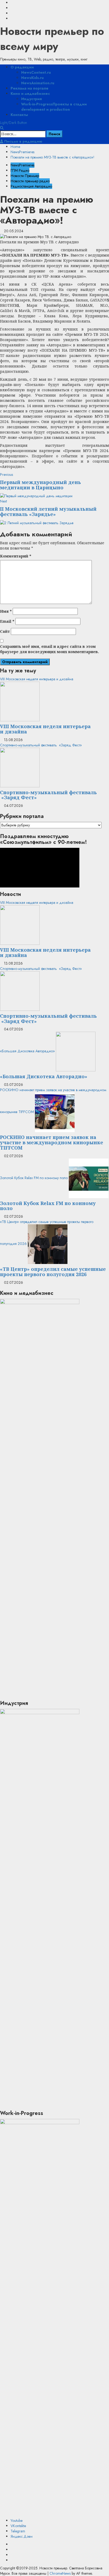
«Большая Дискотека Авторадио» (27, 1051)
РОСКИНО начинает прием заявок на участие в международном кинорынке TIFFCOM (52, 1142)
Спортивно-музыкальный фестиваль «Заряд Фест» (41, 745)
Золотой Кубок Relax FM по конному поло (34, 1178)
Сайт (5, 631)
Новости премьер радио (30, 181)
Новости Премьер (25, 176)
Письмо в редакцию (23, 141)
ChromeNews (60, 2573)
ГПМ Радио (20, 170)
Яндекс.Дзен (22, 2536)
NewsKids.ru (32, 78)
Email (7, 621)
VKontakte (18, 2526)
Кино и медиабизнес (30, 94)
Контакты (19, 115)
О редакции (22, 67)
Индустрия (31, 99)
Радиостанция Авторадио (31, 186)
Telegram (18, 2531)
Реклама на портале (29, 88)
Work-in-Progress (54, 107)
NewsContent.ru (36, 72)
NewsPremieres (22, 165)
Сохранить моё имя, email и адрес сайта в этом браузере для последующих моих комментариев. (49, 649)
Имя (6, 611)
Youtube (17, 2521)
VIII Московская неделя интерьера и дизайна (37, 679)
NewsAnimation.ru (38, 83)
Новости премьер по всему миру (52, 39)
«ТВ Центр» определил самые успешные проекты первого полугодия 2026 (53, 1272)
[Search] (2, 128)
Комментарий (16, 556)
